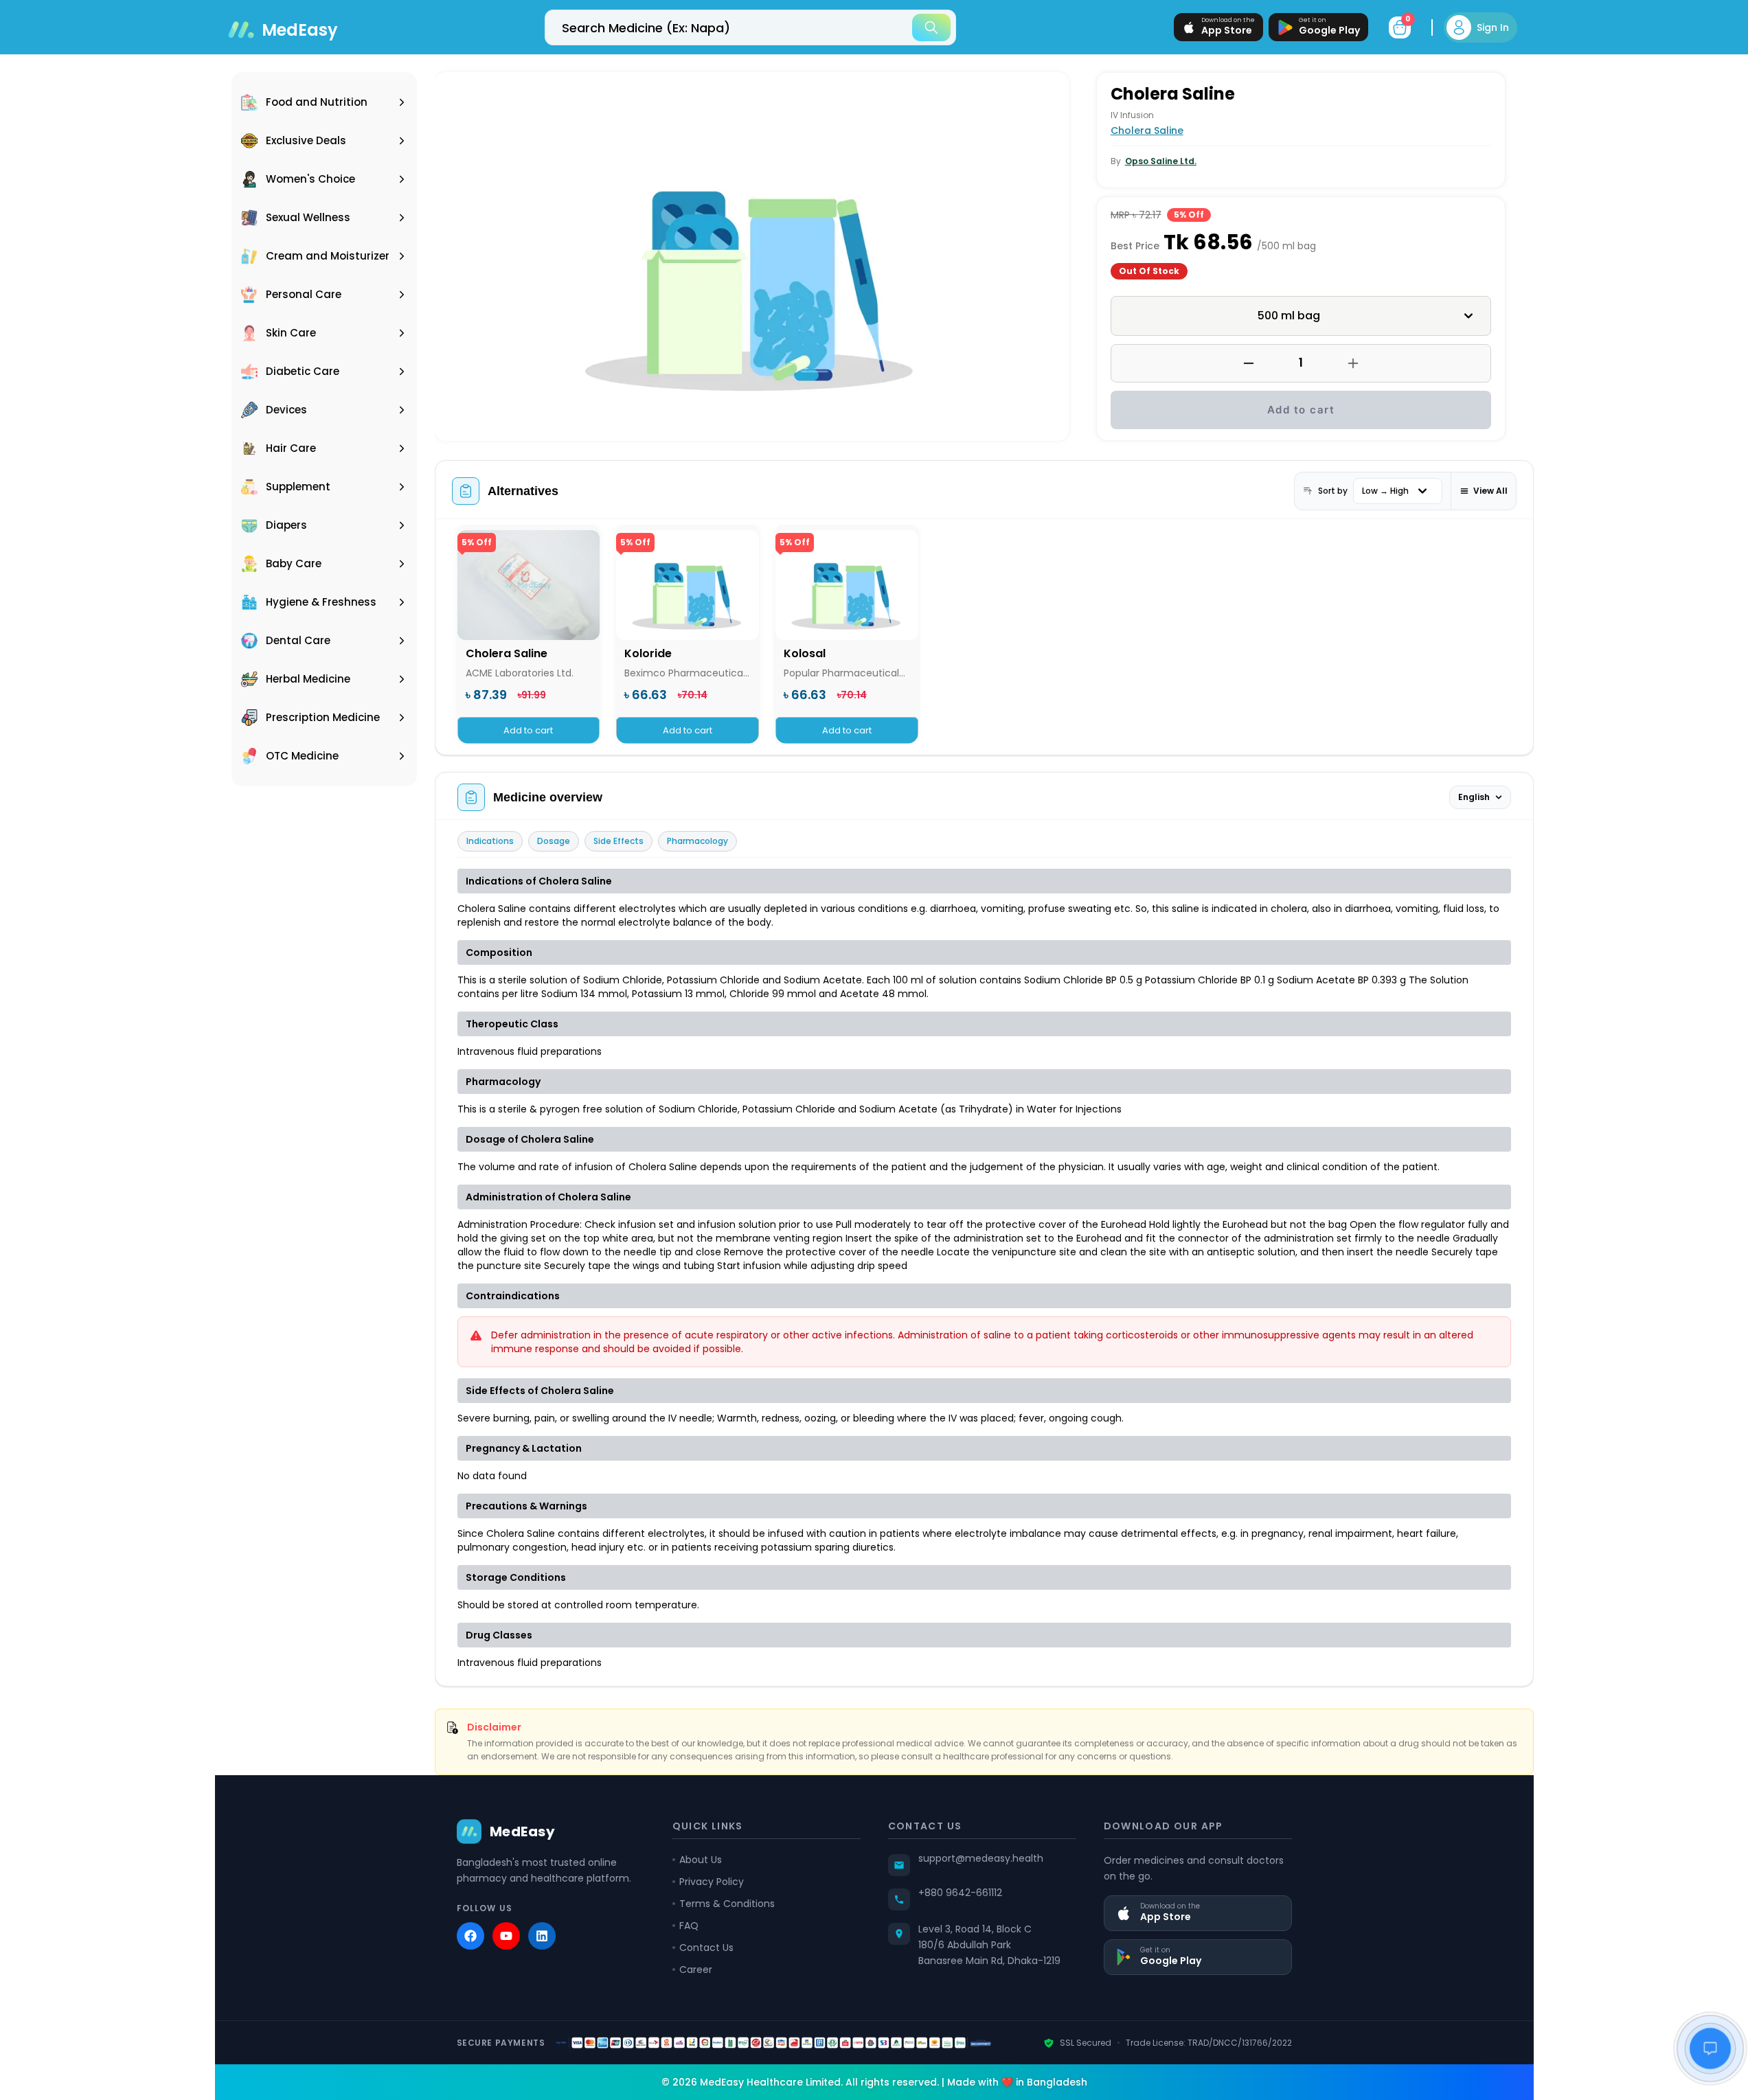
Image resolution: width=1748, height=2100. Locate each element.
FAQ (689, 1926)
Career (696, 1970)
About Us (701, 1860)
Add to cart (1301, 410)
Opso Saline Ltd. (1161, 161)
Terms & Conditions (727, 1904)
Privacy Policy (712, 1882)
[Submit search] (931, 27)
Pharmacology (697, 841)
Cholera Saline (1147, 130)
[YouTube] (506, 1936)
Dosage (554, 841)
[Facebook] (470, 1936)
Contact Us (706, 1948)
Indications (490, 841)
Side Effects (618, 841)
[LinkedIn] (542, 1936)
